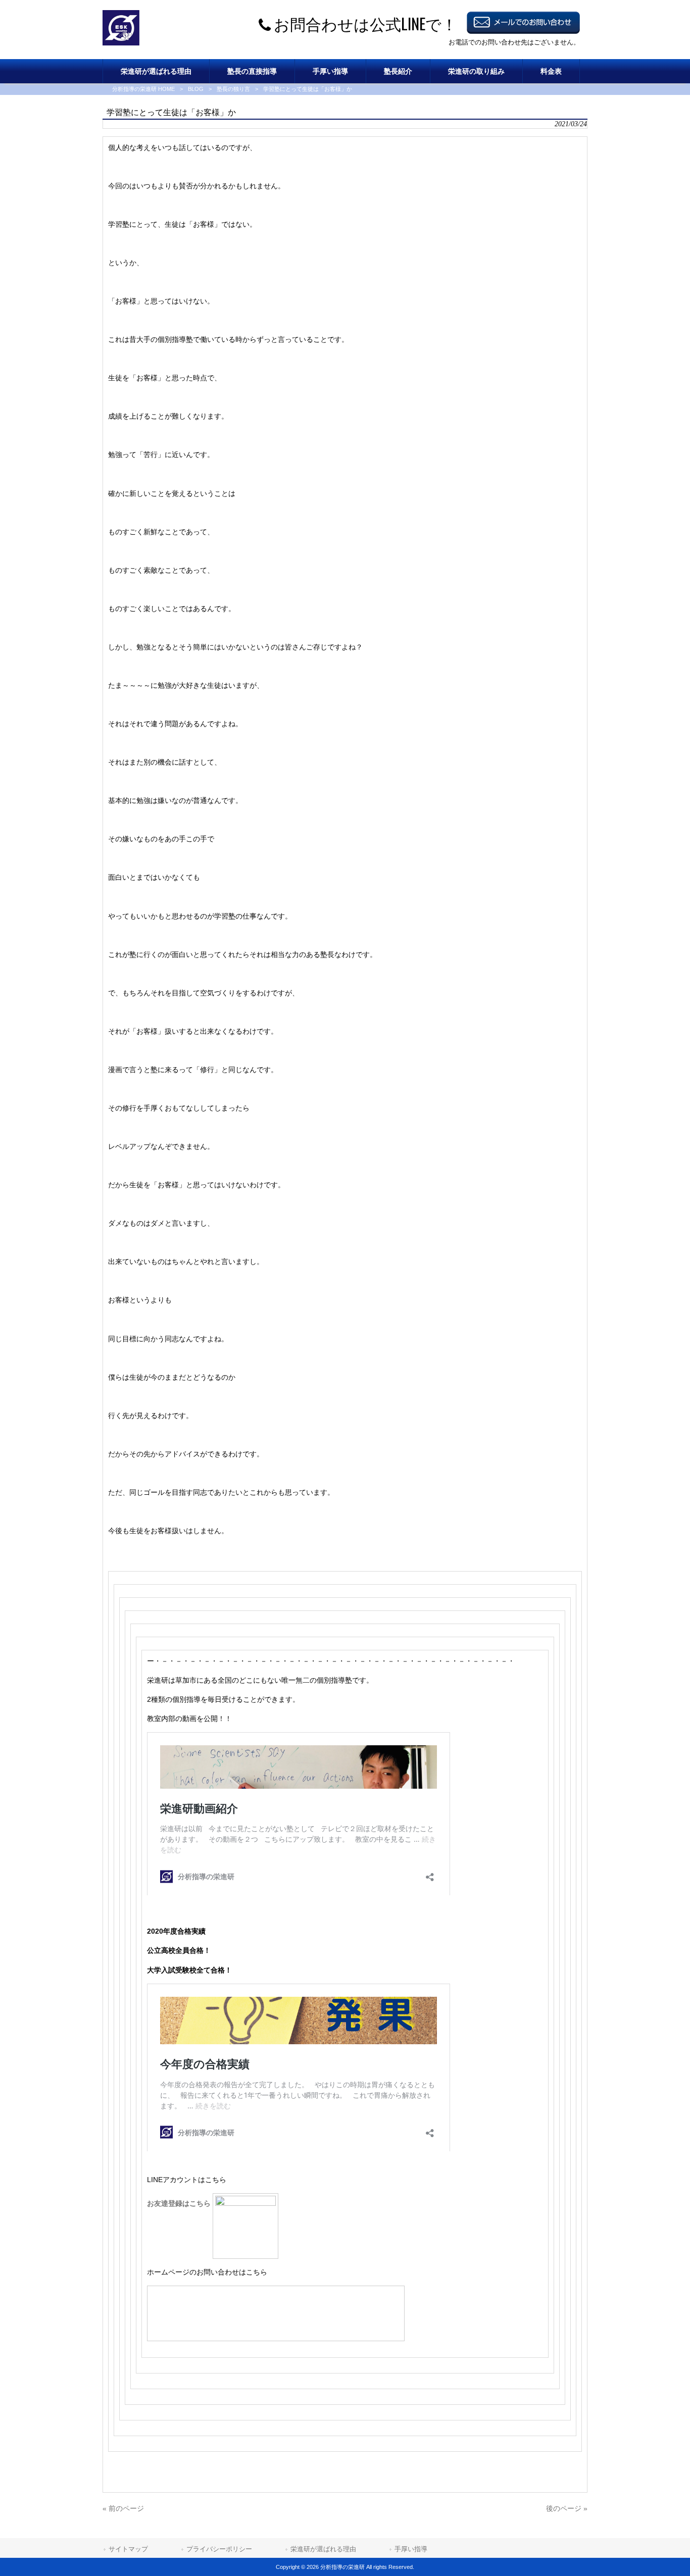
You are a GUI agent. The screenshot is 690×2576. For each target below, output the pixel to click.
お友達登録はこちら (180, 2203)
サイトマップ (128, 2549)
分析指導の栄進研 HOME (143, 89)
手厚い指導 (411, 2549)
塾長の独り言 (233, 89)
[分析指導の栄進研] (121, 43)
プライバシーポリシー (219, 2549)
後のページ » (567, 2508)
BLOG (196, 89)
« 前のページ (123, 2508)
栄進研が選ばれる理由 (323, 2549)
